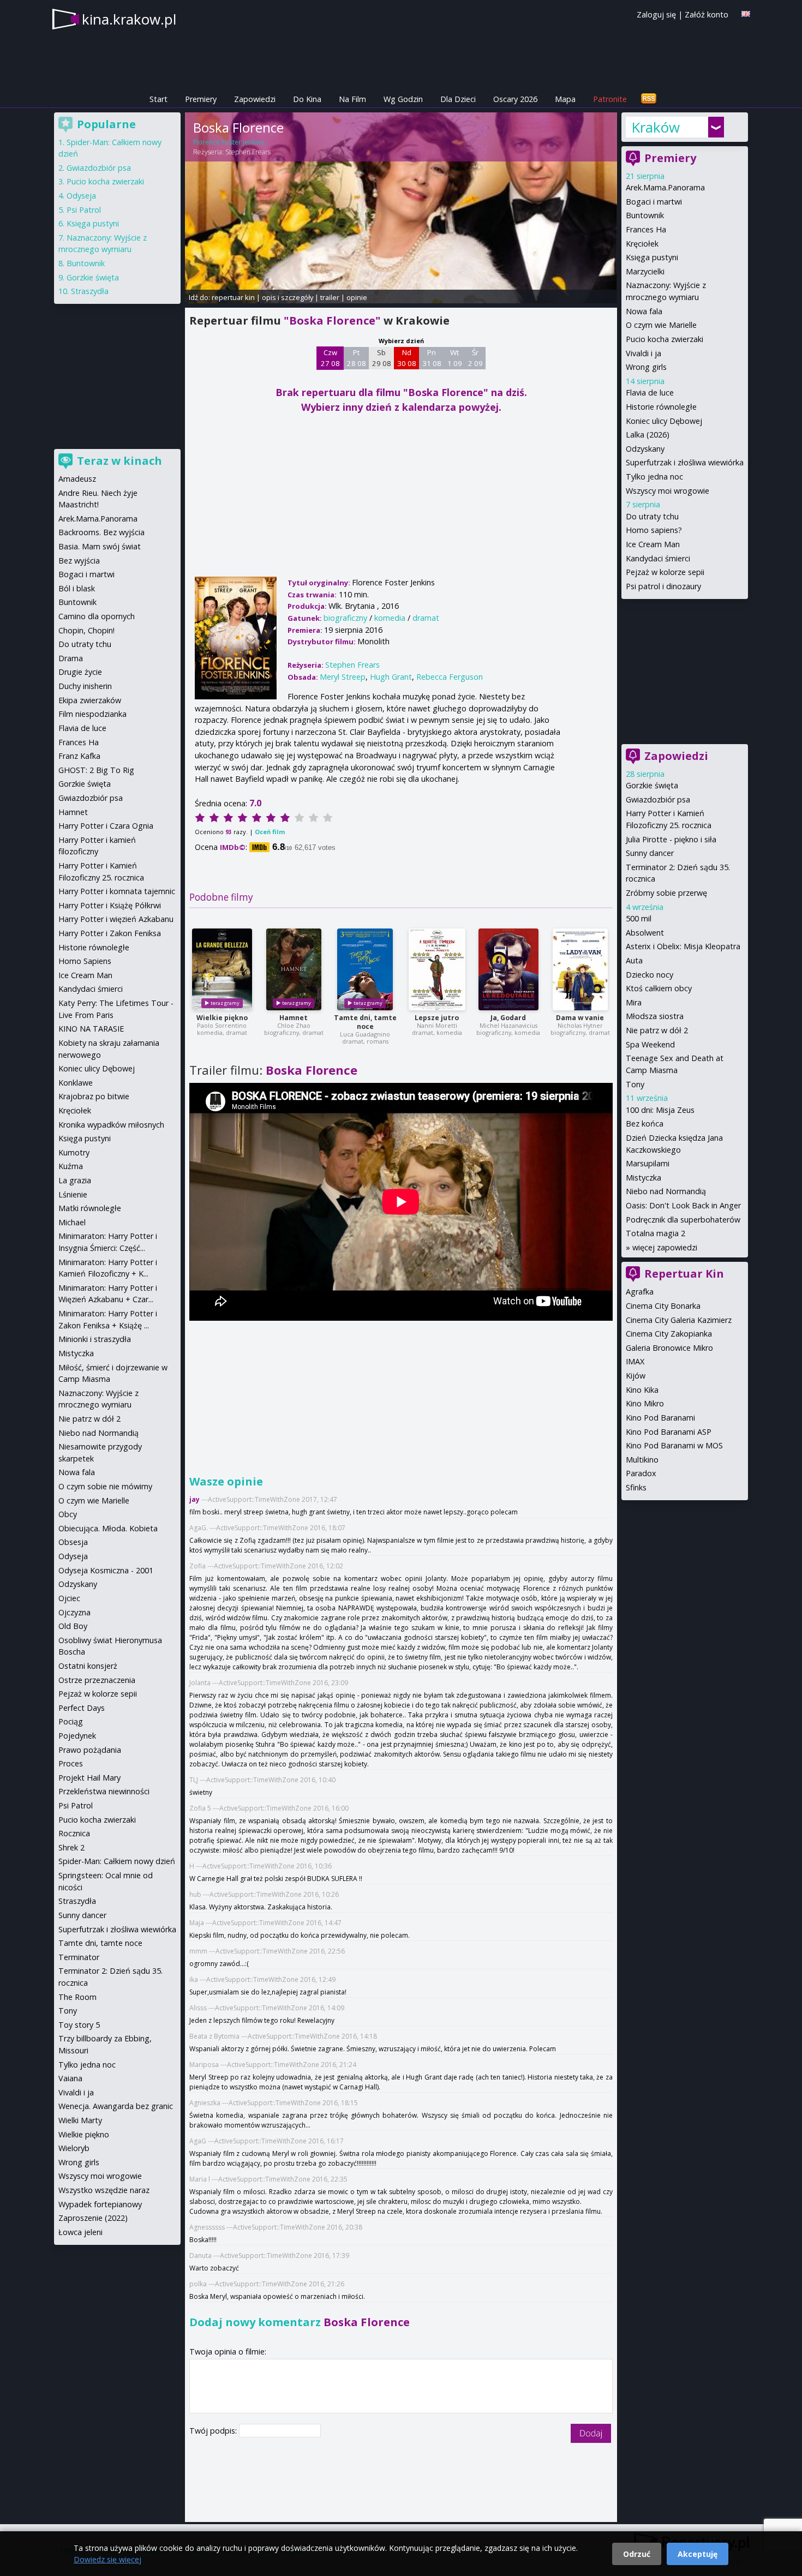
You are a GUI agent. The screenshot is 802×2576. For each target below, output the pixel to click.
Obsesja (73, 1542)
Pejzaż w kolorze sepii (665, 572)
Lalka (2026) (648, 435)
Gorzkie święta (652, 785)
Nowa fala (644, 311)
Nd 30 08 (407, 358)
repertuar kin (233, 297)
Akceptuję (698, 2554)
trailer (330, 297)
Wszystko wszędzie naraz (104, 2190)
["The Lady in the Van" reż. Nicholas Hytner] (580, 969)
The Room (77, 1997)
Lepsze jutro (437, 1018)
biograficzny (345, 618)
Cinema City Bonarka (663, 1306)
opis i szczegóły (288, 297)
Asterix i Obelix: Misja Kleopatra (683, 946)
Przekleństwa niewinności (104, 1791)
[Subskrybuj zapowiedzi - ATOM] (649, 99)
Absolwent (645, 933)
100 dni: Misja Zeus (660, 1110)
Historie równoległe (661, 407)
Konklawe (76, 1083)
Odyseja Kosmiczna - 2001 (106, 1570)
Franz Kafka (79, 756)
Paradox (641, 1473)
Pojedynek (77, 1736)
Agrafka (640, 1292)
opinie (357, 297)
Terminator (79, 1957)
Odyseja (81, 196)
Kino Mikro (645, 1403)
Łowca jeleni (80, 2232)
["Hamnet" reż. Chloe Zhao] (294, 969)
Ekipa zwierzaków (90, 700)
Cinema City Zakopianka (669, 1334)
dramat (426, 618)
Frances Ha (646, 229)
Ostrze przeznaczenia (97, 1680)
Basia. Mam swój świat (100, 546)
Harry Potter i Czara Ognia (106, 826)
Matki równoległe (90, 1208)
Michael (72, 1222)
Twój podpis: (214, 2431)
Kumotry (74, 1152)
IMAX (635, 1361)
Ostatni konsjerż (88, 1666)
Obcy (68, 1514)
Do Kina (307, 99)
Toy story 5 (79, 2025)
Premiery (201, 99)
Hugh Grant (391, 677)
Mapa (565, 99)
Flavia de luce (650, 393)
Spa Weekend (650, 1044)
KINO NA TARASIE (91, 1029)
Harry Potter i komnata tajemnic (117, 891)
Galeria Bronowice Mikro (669, 1348)
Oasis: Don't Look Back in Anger (683, 1205)
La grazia (75, 1180)
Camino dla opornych (97, 616)
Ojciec (69, 1598)
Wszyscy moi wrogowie (668, 491)
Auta (634, 960)
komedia (390, 618)
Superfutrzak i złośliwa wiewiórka (685, 462)
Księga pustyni (652, 257)
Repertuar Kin (684, 1274)
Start (158, 99)
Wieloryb (74, 2148)
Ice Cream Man (653, 544)
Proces (71, 1763)
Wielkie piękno (222, 1018)
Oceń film (270, 832)
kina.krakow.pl (129, 19)
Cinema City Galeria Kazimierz (679, 1320)
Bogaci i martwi (654, 202)
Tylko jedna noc (654, 477)
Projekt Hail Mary (89, 1778)
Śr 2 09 (475, 358)
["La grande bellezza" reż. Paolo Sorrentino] (222, 969)
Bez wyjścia (79, 561)
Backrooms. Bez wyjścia (101, 532)
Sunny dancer (650, 853)
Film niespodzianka (92, 714)
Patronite (610, 99)
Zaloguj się (656, 14)
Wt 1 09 (455, 358)
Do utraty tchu (652, 516)
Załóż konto (707, 14)
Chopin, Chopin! (86, 630)
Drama (71, 658)
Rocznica (74, 1833)
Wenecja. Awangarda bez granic (116, 2106)
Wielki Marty (80, 2120)
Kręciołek (642, 244)
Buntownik (645, 215)
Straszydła (90, 291)
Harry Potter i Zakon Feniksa (110, 933)
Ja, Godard (508, 1018)
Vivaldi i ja (644, 353)
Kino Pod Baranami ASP (669, 1432)
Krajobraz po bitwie (94, 1096)
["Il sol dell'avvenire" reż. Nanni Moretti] (437, 969)
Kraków (656, 127)
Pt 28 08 (357, 358)
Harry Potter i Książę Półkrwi (110, 905)
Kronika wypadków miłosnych (111, 1125)
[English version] (746, 14)
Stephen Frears (248, 152)
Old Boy (73, 1626)
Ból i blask (77, 588)
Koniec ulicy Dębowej (664, 421)
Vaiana (70, 2078)
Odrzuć (637, 2554)
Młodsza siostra (655, 1016)
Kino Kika (642, 1390)
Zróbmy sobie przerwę (666, 893)
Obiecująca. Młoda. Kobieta (108, 1528)
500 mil (639, 918)
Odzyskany (645, 449)
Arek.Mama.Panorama (665, 187)
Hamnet (294, 1018)
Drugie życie (80, 672)
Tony (635, 1084)
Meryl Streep (343, 677)
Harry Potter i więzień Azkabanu (116, 919)
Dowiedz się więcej (107, 2559)
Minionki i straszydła (95, 1339)
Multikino (642, 1460)
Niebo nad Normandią (666, 1191)
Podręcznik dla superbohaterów (683, 1220)
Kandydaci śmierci (658, 558)
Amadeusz (77, 479)
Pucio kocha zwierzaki (665, 339)
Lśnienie (73, 1194)
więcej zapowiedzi (665, 1247)
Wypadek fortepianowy (100, 2204)
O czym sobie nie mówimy (105, 1486)
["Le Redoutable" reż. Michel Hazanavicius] (508, 969)
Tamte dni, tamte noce (365, 1022)
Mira (634, 1002)
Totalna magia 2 (656, 1233)
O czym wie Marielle (661, 325)
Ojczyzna (74, 1612)
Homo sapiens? (654, 530)
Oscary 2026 (515, 99)
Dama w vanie (580, 1018)
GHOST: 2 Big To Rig (96, 770)
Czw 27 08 (330, 358)
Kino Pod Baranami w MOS (674, 1445)
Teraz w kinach (119, 461)
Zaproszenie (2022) (93, 2218)
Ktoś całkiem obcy (659, 988)
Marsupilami (648, 1163)
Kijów (636, 1376)
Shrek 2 (71, 1847)
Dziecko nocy (650, 975)
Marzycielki (645, 271)
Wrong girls (646, 367)
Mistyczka (644, 1178)
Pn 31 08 (432, 358)
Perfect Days (82, 1708)
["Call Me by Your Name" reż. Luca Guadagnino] (365, 969)
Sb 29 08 (382, 358)
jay (194, 1499)
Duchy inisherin (85, 686)
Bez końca (645, 1124)
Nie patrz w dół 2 (657, 1030)
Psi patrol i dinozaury (663, 586)
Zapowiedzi (255, 99)
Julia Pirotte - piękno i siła (671, 839)
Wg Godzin (403, 99)
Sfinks (636, 1487)
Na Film (352, 99)
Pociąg (71, 1721)
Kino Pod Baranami (660, 1418)
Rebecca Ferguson (450, 677)
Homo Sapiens (85, 961)
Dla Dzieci (458, 99)
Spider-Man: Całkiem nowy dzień (117, 1861)
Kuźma (71, 1166)
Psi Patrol (84, 210)
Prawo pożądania (90, 1750)
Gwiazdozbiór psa (658, 799)
